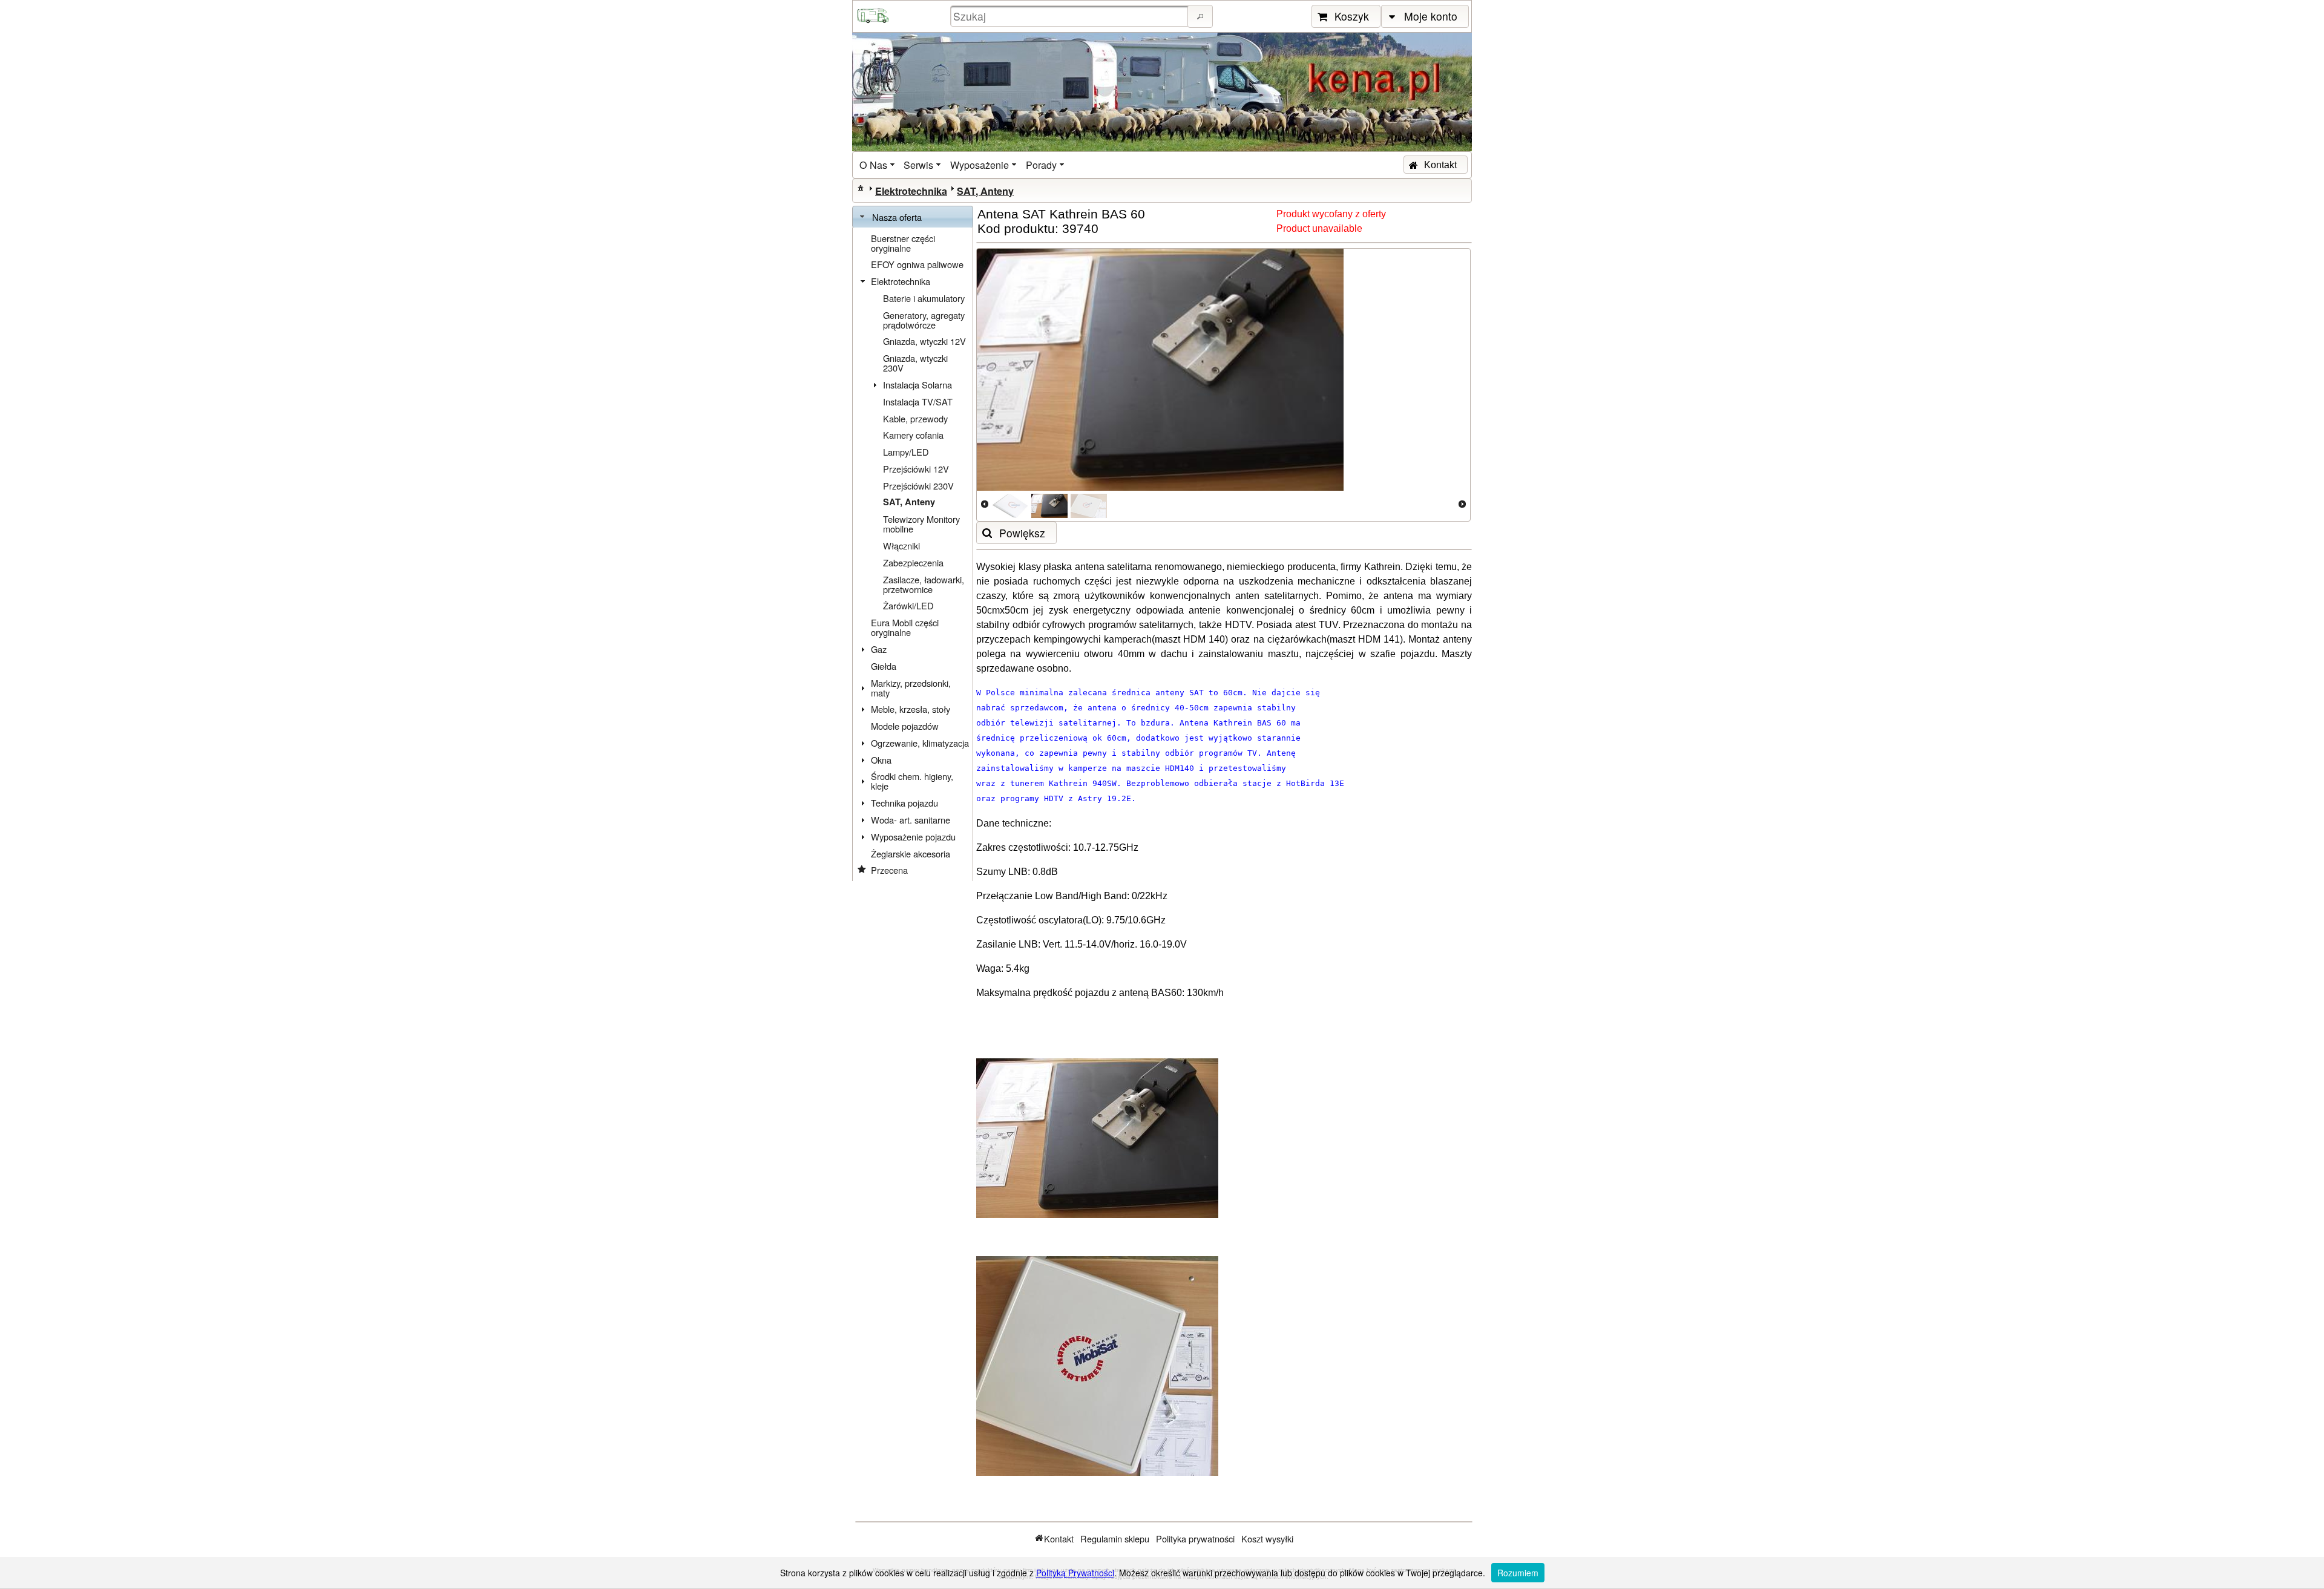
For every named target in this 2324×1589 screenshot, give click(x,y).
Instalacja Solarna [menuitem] (917, 385)
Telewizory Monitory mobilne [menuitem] (921, 524)
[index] (861, 188)
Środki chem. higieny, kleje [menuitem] (912, 781)
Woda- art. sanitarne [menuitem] (911, 820)
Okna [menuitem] (881, 760)
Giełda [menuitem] (884, 666)
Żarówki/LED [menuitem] (908, 605)
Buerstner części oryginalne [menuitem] (903, 243)
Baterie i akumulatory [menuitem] (924, 298)
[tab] (913, 217)
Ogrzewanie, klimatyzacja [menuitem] (920, 743)
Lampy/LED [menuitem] (906, 452)
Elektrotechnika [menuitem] (901, 281)
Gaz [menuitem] (879, 649)
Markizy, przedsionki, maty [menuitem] (911, 688)
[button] (1200, 16)
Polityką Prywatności (1075, 1573)
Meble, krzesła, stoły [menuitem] (911, 709)
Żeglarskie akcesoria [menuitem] (911, 853)
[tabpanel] (913, 554)
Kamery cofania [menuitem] (913, 435)
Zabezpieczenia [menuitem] (913, 562)
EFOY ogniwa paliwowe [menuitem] (917, 264)
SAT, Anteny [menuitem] (909, 502)
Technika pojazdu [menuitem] (904, 803)
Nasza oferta (897, 217)
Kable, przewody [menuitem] (915, 418)
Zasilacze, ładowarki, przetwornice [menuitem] (924, 584)
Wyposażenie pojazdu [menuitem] (913, 837)
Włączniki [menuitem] (901, 546)
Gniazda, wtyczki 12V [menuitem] (924, 341)
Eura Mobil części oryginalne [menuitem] (905, 627)
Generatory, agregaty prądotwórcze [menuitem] (924, 320)
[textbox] (1071, 16)
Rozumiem (1518, 1573)
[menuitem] (878, 165)
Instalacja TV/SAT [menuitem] (918, 401)
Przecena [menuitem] (889, 870)
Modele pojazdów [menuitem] (905, 726)
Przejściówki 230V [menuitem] (918, 486)
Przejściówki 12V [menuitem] (916, 469)
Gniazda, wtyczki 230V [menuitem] (915, 363)
